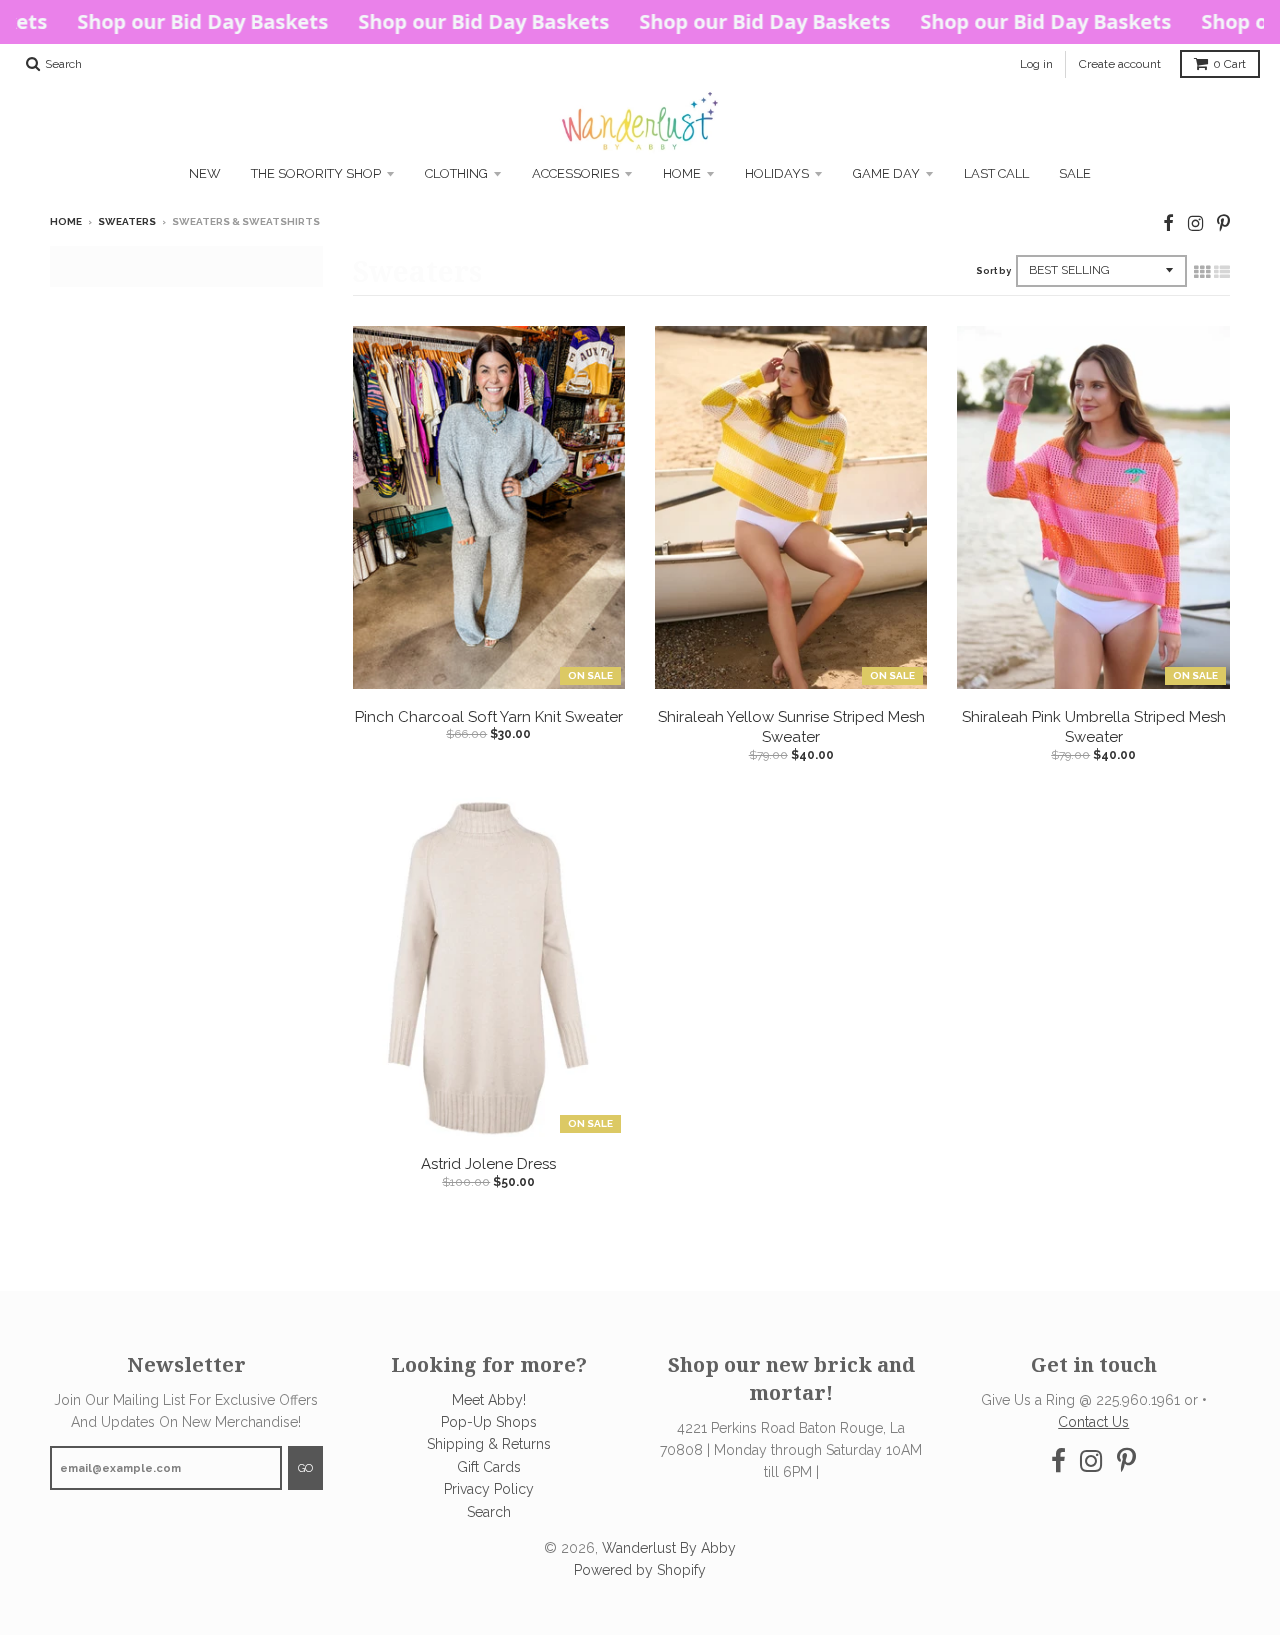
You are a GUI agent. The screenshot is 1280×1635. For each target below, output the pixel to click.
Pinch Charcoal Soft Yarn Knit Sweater (489, 717)
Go (305, 1468)
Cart (1229, 64)
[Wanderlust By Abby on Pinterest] (1223, 223)
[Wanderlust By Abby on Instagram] (1195, 223)
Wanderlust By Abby (669, 1548)
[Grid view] (1202, 272)
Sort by (993, 271)
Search (489, 1512)
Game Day (886, 173)
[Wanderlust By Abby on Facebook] (1168, 223)
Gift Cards (489, 1467)
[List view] (1222, 272)
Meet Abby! (489, 1400)
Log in (1036, 64)
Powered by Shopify (640, 1570)
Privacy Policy (489, 1489)
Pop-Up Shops (489, 1422)
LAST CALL (996, 173)
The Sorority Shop (316, 173)
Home (682, 173)
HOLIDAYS (777, 173)
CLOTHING (456, 173)
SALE (1075, 173)
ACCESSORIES (575, 173)
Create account (1120, 64)
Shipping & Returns (489, 1444)
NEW (205, 173)
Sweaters (127, 221)
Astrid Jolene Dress (488, 1164)
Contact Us (1093, 1422)
